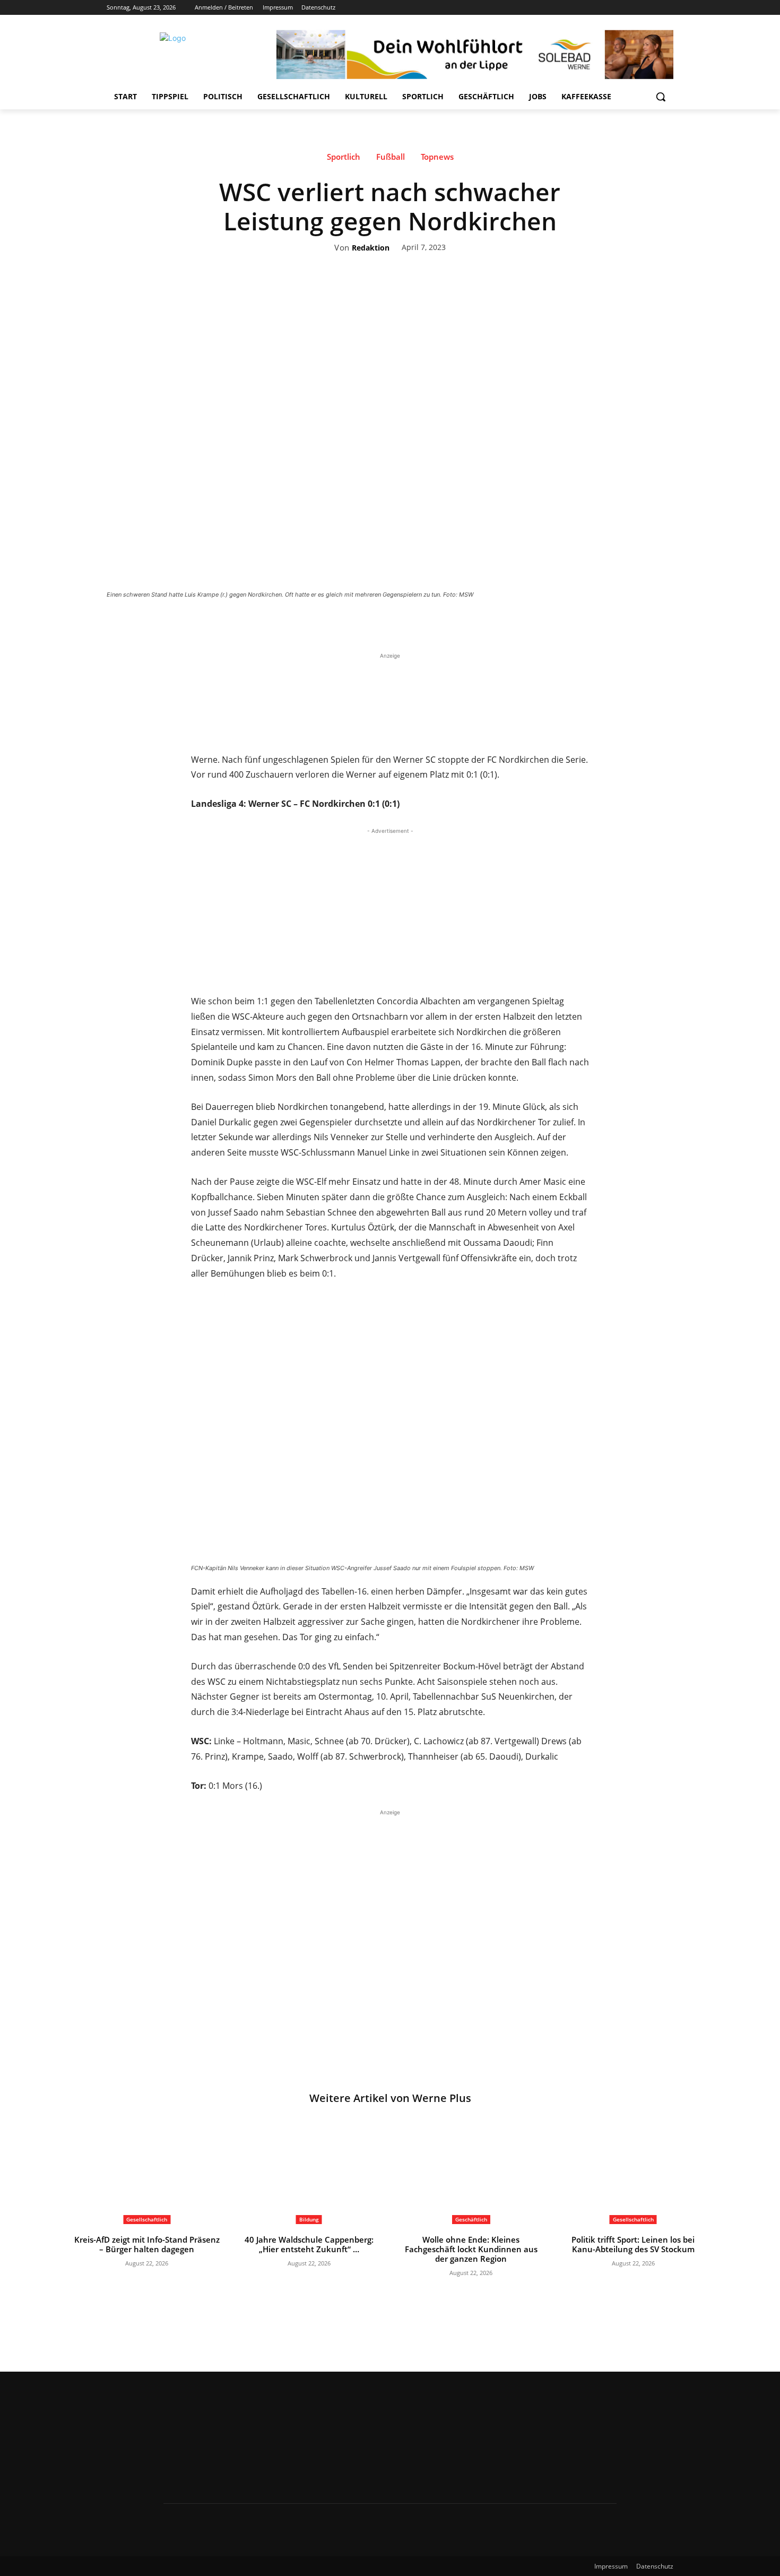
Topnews (437, 157)
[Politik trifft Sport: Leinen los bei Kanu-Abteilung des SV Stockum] (634, 2173)
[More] (471, 624)
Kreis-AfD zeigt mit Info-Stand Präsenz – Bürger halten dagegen (147, 2244)
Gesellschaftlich (147, 2219)
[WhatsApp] (446, 624)
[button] (661, 97)
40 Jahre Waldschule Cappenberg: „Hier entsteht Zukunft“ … (309, 2244)
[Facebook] (608, 8)
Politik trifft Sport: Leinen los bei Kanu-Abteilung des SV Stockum (633, 2244)
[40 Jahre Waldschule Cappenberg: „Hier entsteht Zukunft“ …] (309, 2173)
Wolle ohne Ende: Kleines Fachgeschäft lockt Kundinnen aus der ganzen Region (471, 2249)
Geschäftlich (471, 2219)
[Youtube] (667, 8)
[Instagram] (623, 8)
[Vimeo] (652, 8)
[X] (638, 8)
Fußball (391, 157)
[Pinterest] (422, 624)
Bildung (309, 2219)
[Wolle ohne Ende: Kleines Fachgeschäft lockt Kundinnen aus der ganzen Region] (471, 2173)
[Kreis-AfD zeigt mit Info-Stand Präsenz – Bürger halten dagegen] (147, 2173)
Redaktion (371, 248)
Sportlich (344, 157)
